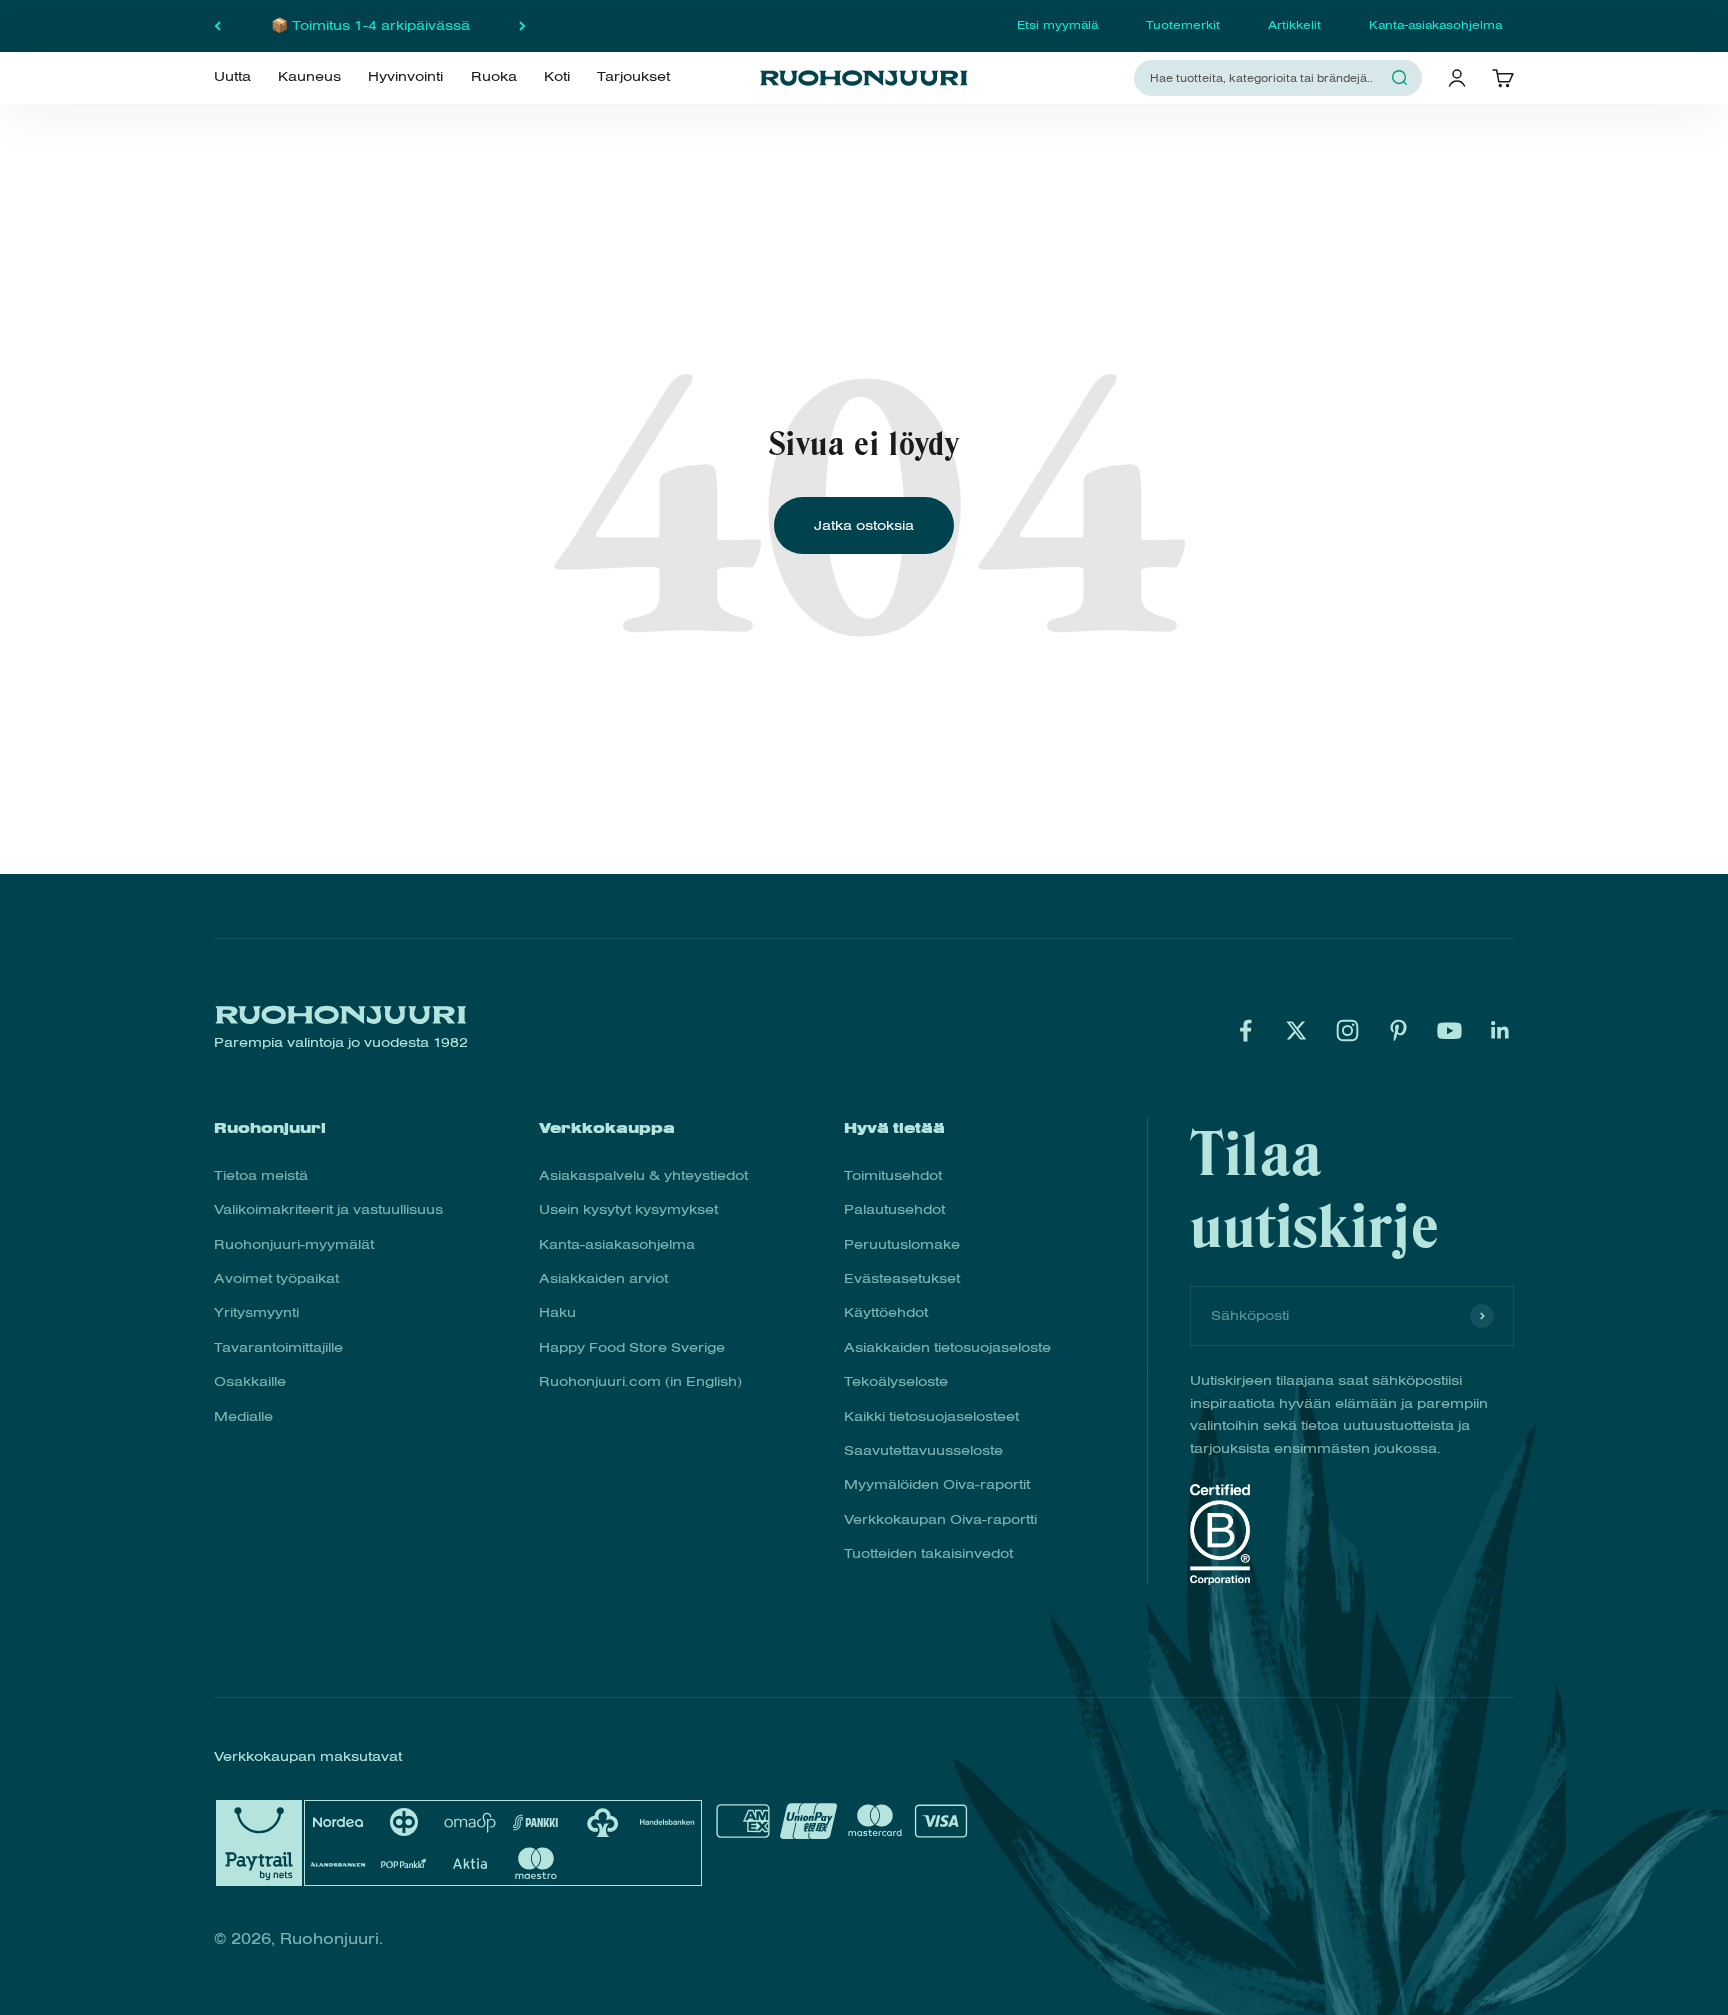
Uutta (232, 77)
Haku (557, 1312)
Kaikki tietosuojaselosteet (931, 1416)
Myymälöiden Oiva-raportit (937, 1484)
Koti (557, 77)
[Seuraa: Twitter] (1296, 1030)
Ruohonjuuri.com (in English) (640, 1381)
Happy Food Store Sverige (632, 1347)
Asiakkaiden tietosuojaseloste (947, 1347)
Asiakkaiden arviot (603, 1278)
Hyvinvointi (405, 77)
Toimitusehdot (893, 1175)
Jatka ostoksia (864, 525)
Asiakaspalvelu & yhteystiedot (643, 1175)
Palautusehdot (894, 1209)
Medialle (243, 1416)
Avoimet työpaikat (276, 1278)
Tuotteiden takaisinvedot (928, 1553)
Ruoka (494, 77)
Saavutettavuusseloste (923, 1450)
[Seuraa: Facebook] (1245, 1030)
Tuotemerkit (1183, 25)
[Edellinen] (217, 26)
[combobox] (1266, 77)
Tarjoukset (633, 77)
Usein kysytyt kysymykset (628, 1209)
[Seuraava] (522, 26)
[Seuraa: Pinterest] (1398, 1030)
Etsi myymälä (1057, 25)
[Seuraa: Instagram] (1347, 1030)
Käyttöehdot (886, 1312)
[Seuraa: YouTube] (1449, 1030)
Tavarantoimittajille (278, 1347)
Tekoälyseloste (896, 1381)
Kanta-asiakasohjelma (1435, 25)
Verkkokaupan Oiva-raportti (940, 1519)
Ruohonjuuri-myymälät (294, 1244)
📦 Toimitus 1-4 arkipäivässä (370, 25)
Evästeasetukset (902, 1278)
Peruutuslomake (902, 1244)
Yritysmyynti (256, 1312)
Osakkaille (250, 1381)
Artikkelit (1294, 25)
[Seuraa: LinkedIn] (1500, 1030)
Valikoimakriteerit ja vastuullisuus (328, 1209)
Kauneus (309, 77)
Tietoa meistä (261, 1175)
